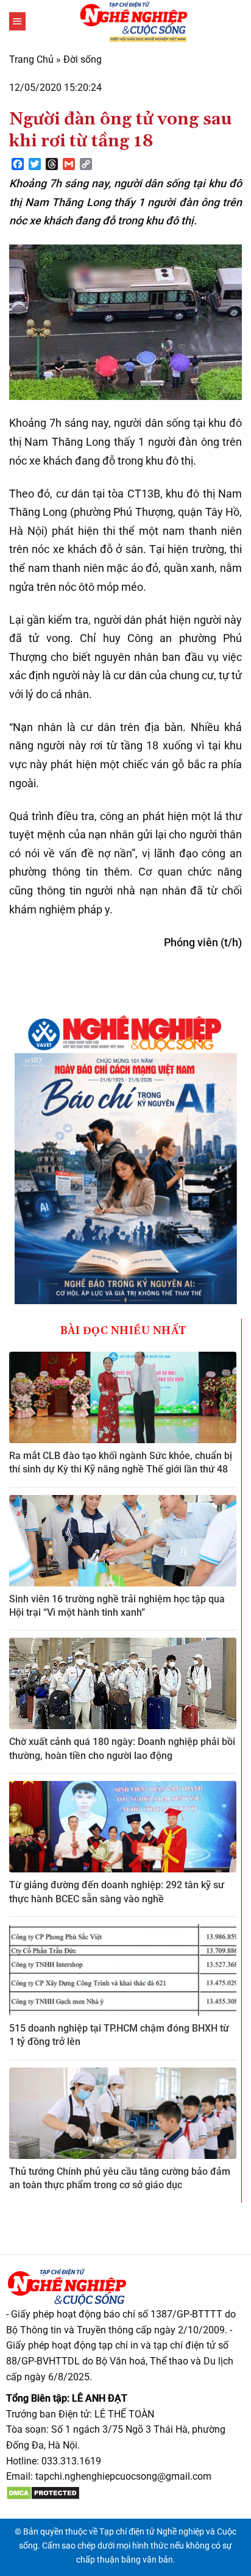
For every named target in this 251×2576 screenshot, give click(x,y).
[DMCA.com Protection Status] (43, 2492)
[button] (17, 21)
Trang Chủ (31, 59)
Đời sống (83, 59)
